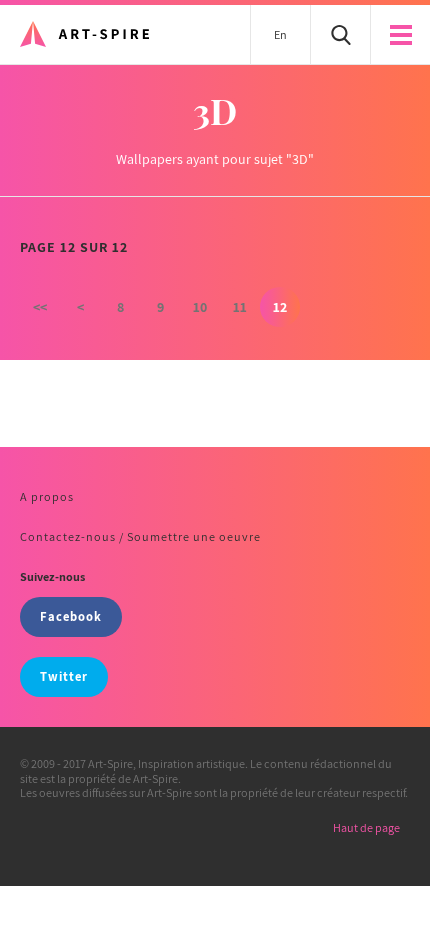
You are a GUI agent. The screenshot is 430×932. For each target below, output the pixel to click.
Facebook (71, 616)
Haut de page (366, 827)
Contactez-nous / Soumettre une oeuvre (140, 536)
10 (200, 307)
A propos (47, 496)
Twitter (64, 676)
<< (40, 307)
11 (240, 307)
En (280, 34)
